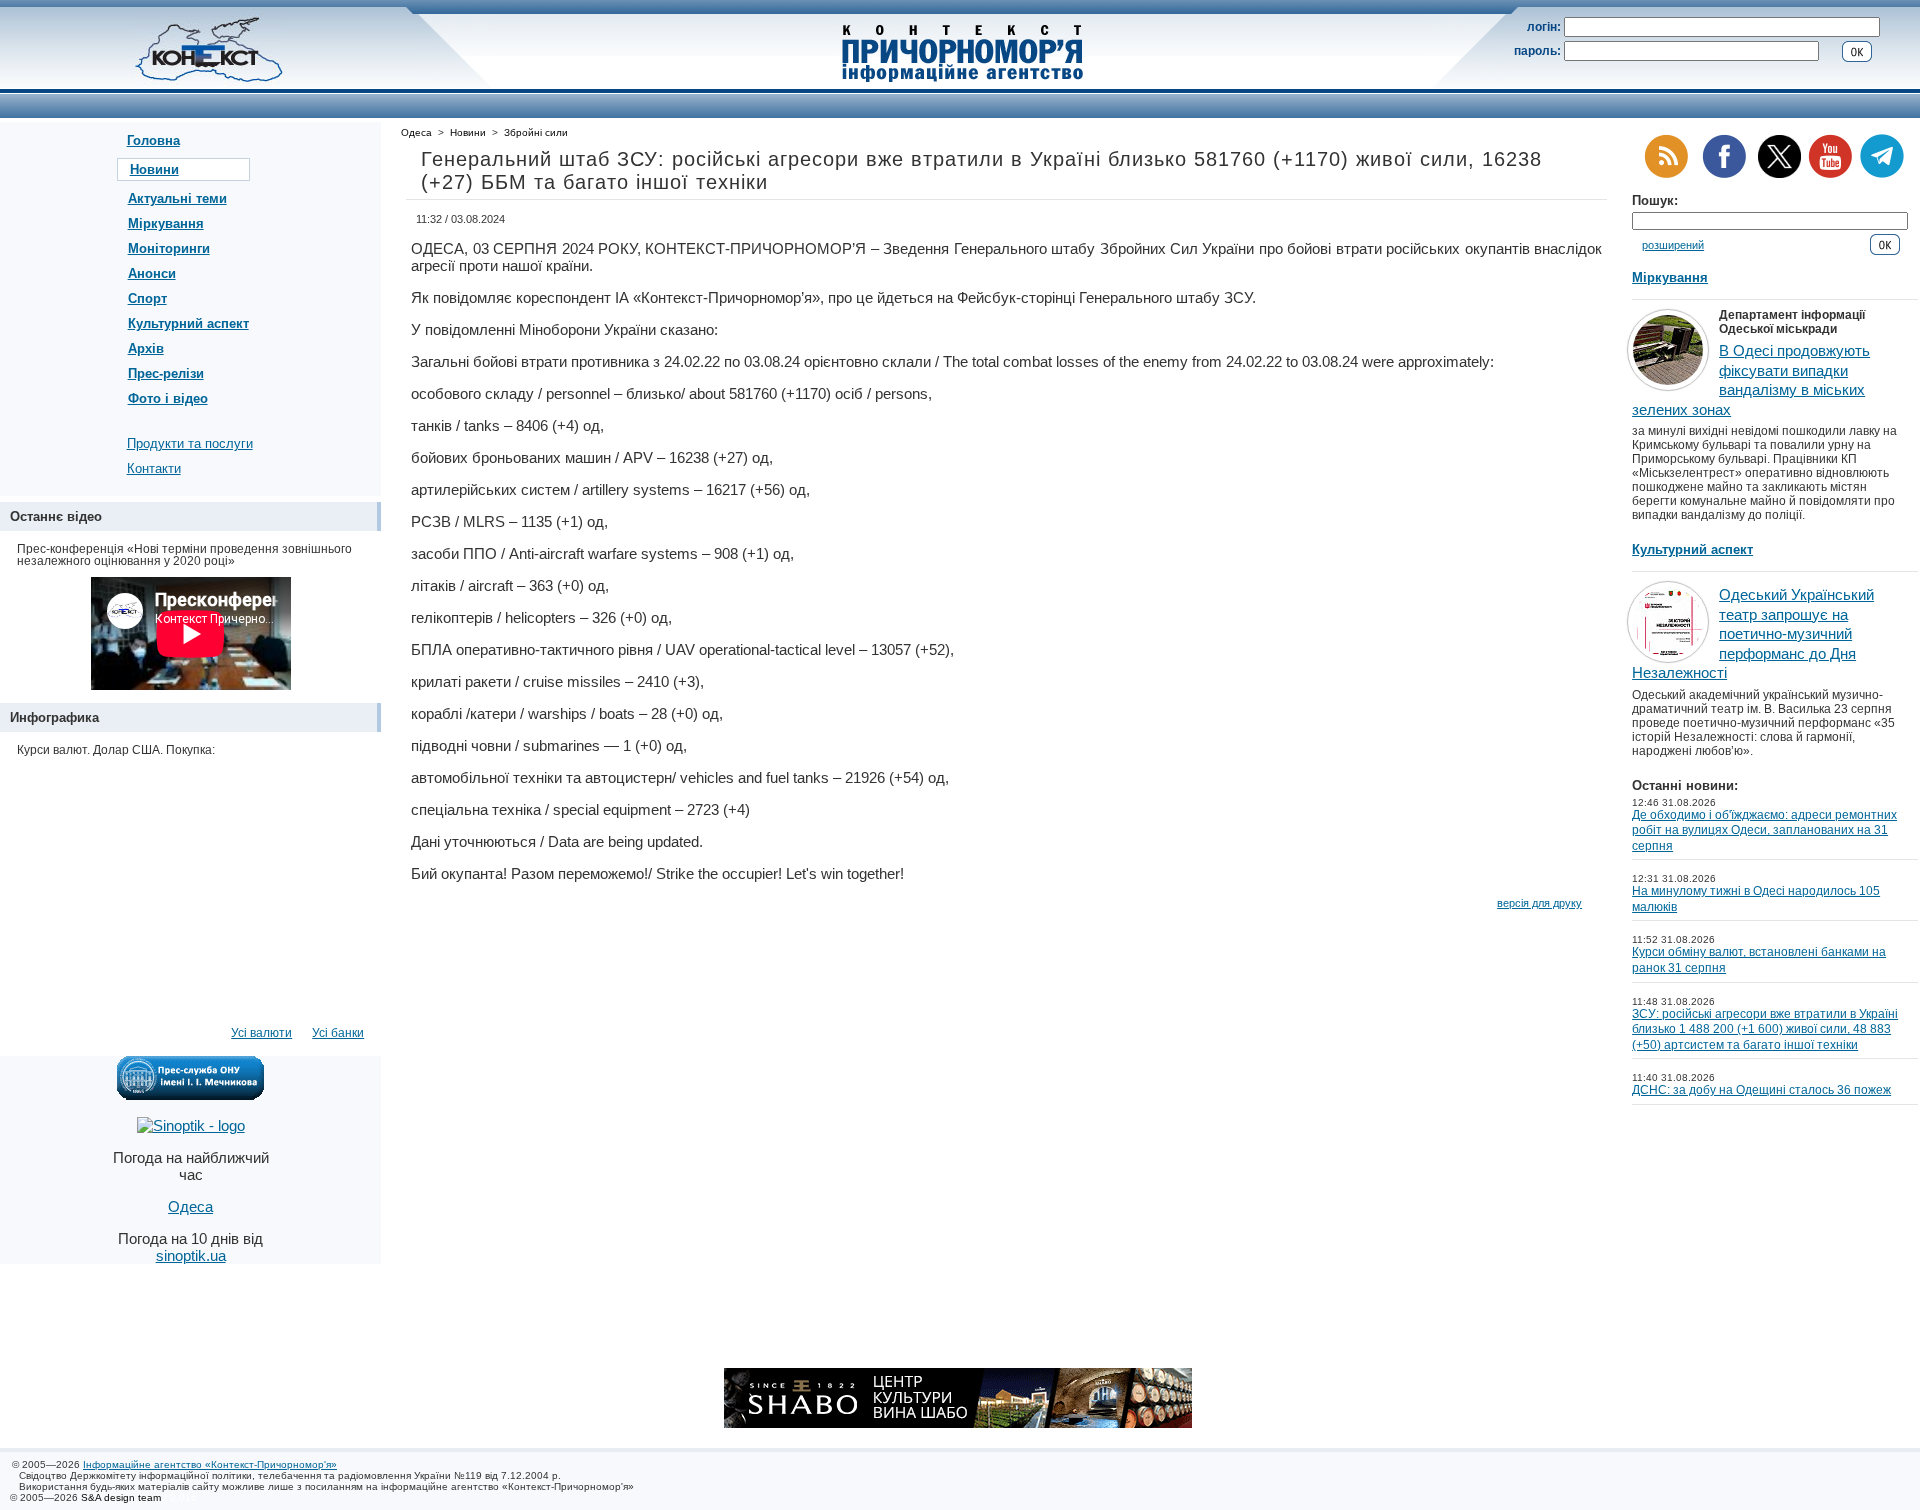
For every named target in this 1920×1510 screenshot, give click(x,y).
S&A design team (121, 1497)
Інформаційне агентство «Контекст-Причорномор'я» (210, 1464)
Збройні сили (536, 132)
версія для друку (1539, 903)
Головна (153, 140)
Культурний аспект (188, 323)
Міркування (166, 223)
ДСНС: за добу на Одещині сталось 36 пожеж (1761, 1090)
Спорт (147, 298)
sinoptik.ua (191, 1255)
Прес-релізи (166, 373)
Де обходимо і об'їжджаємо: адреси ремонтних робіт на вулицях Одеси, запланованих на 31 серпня (1764, 830)
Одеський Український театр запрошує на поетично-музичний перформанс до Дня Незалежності (1753, 633)
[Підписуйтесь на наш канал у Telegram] (1882, 174)
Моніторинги (169, 248)
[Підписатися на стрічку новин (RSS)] (1666, 174)
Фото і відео (168, 398)
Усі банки (338, 1033)
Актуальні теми (177, 198)
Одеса (416, 132)
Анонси (152, 273)
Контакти (154, 468)
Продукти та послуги (190, 443)
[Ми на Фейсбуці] (1724, 174)
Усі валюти (261, 1033)
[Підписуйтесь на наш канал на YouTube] (1830, 174)
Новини (154, 169)
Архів (146, 348)
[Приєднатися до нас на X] (1779, 174)
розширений (1673, 245)
